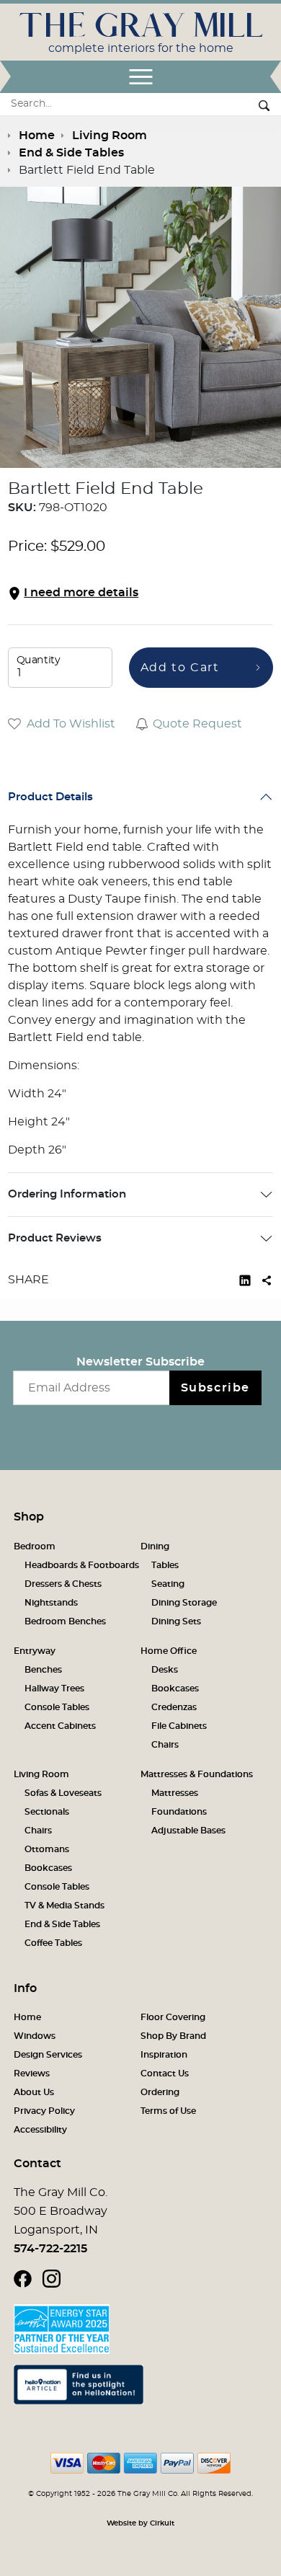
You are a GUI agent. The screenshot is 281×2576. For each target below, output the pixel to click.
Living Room (41, 1774)
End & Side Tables (62, 1924)
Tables (165, 1565)
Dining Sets (176, 1621)
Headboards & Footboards (82, 1565)
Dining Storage (184, 1603)
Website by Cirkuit (140, 2523)
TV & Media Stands (64, 1906)
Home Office (169, 1651)
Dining (155, 1546)
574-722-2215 (50, 2249)
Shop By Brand (173, 2036)
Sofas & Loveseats (63, 1793)
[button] (140, 593)
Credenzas (174, 1707)
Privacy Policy (44, 2111)
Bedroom (35, 1546)
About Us (34, 2092)
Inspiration (164, 2055)
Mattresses (175, 1793)
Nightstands (51, 1603)
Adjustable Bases (188, 1831)
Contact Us (165, 2073)
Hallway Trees (54, 1688)
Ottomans (47, 1849)
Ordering (160, 2092)
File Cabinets (179, 1726)
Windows (35, 2036)
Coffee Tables (53, 1943)
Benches (43, 1670)
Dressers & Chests (63, 1584)
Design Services (48, 2055)
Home (27, 2017)
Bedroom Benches (65, 1621)
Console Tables (57, 1707)
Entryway (35, 1651)
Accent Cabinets (60, 1726)
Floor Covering (173, 2017)
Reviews (32, 2073)
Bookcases (175, 1688)
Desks (165, 1670)
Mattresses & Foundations (197, 1774)
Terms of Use (168, 2111)
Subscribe (215, 1388)
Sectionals (47, 1812)
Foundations (179, 1812)
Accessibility (40, 2130)
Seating (168, 1584)
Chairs (165, 1745)
